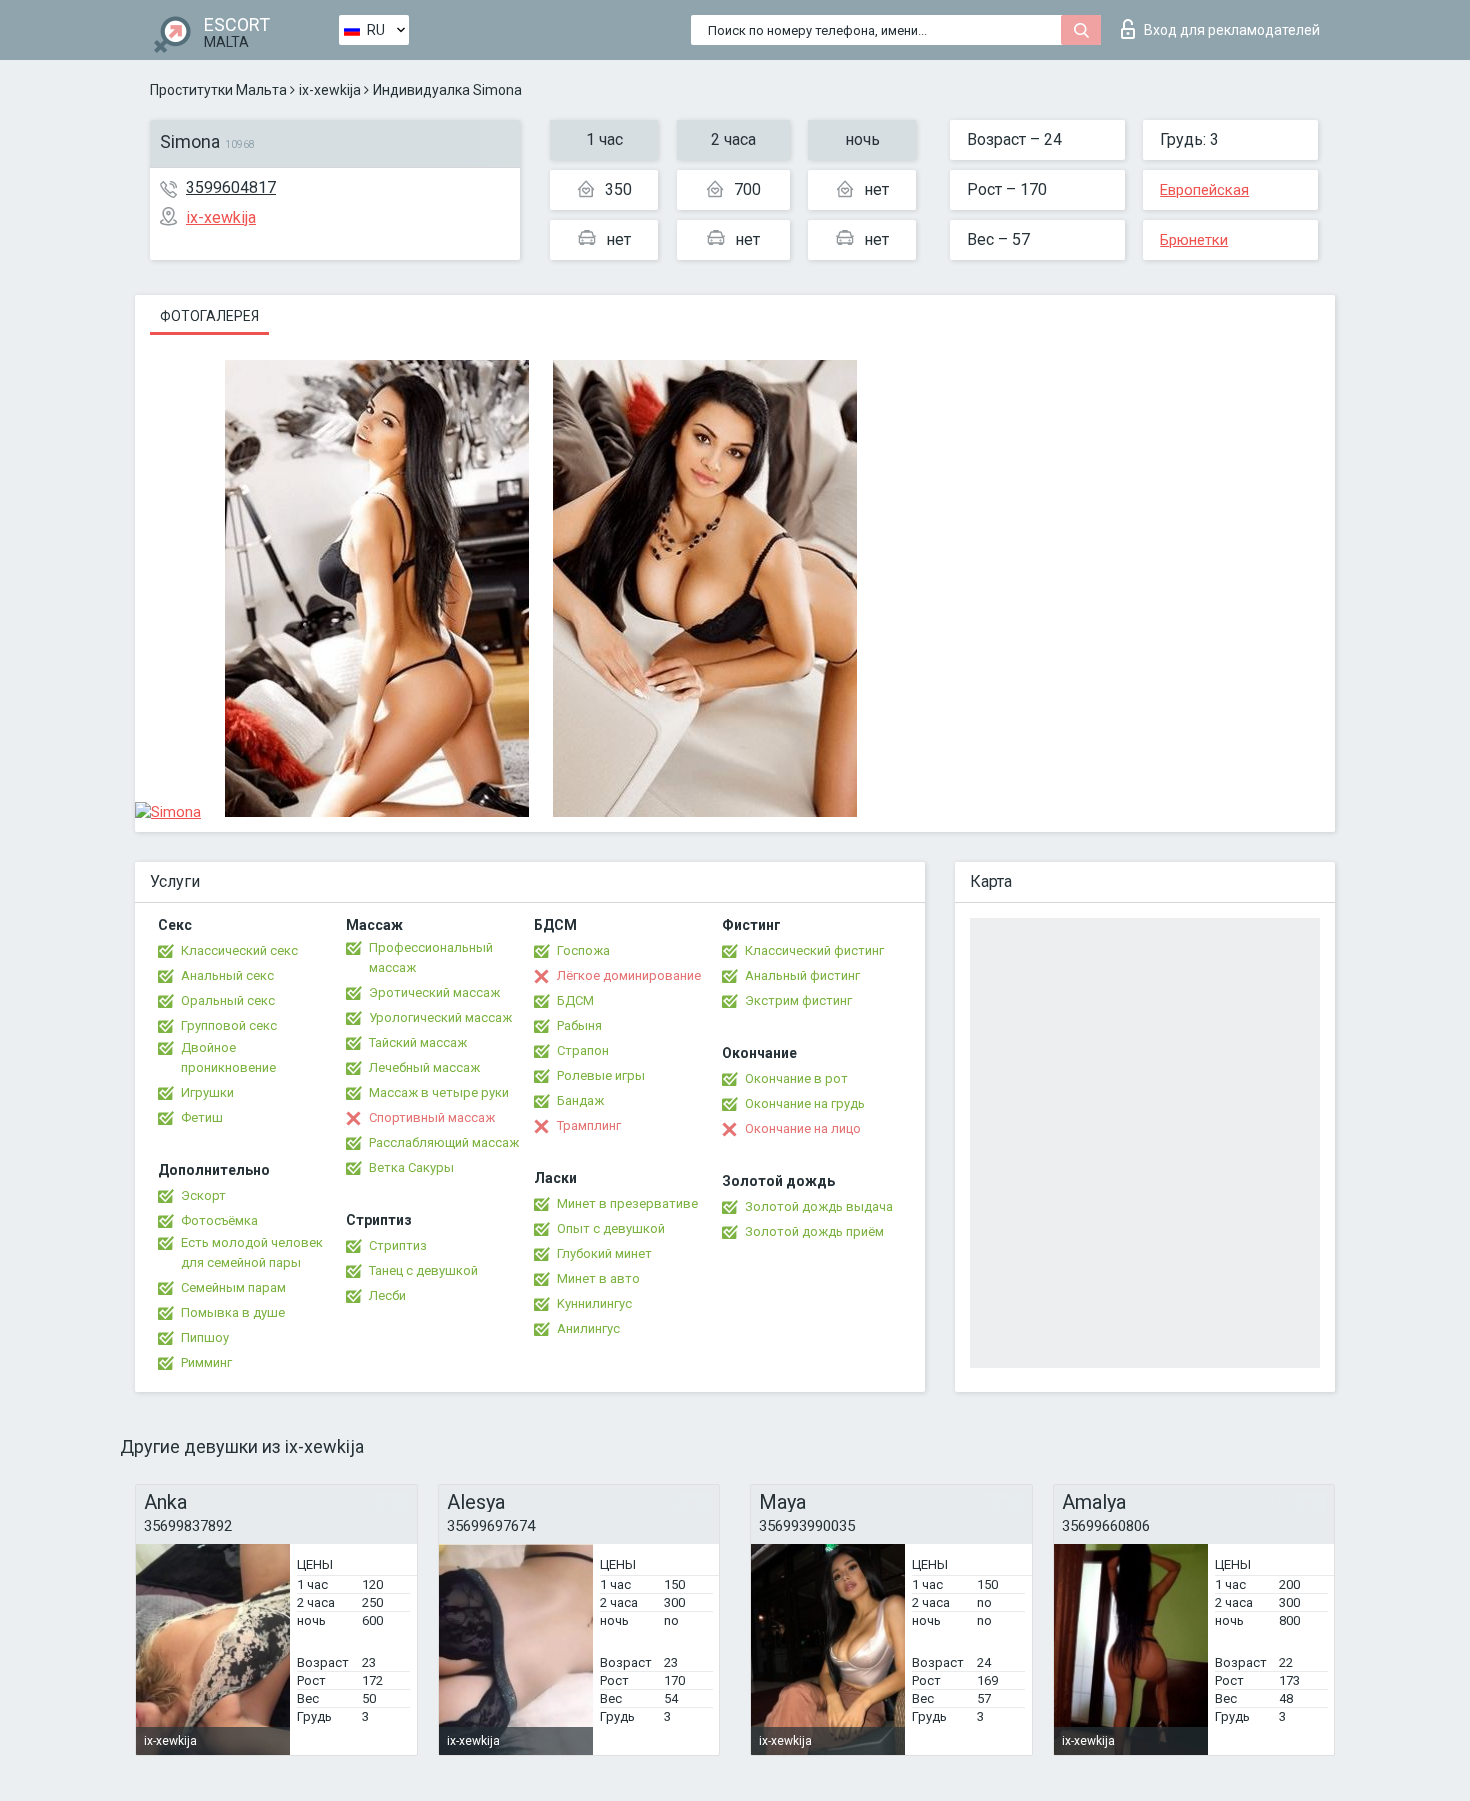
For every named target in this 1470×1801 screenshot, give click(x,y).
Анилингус (588, 1328)
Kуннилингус (594, 1303)
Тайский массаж (418, 1042)
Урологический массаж (440, 1017)
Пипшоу (205, 1337)
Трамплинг (589, 1125)
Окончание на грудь (805, 1103)
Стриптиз (398, 1245)
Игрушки (207, 1092)
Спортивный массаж (432, 1117)
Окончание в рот (796, 1078)
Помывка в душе (233, 1312)
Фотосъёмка (219, 1220)
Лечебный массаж (424, 1067)
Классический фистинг (814, 950)
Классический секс (239, 950)
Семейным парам (233, 1287)
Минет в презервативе (627, 1203)
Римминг (206, 1362)
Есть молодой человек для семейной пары (252, 1252)
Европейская (1204, 190)
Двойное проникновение (228, 1057)
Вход (1232, 30)
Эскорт (203, 1195)
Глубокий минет (604, 1253)
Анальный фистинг (802, 975)
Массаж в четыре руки (439, 1092)
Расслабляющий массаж (444, 1142)
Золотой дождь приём (814, 1231)
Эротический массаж (434, 992)
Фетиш (202, 1117)
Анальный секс (227, 975)
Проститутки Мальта (218, 90)
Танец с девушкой (423, 1270)
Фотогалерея (209, 316)
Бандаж (580, 1100)
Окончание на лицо (803, 1128)
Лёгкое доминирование (629, 975)
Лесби (387, 1295)
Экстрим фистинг (798, 1000)
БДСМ (575, 1000)
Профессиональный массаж (431, 957)
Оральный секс (228, 1000)
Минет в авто (598, 1278)
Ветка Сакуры (411, 1167)
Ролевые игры (601, 1075)
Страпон (583, 1050)
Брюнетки (1194, 240)
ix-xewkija (330, 90)
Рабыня (579, 1025)
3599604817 (231, 187)
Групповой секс (229, 1025)
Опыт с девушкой (611, 1228)
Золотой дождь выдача (819, 1206)
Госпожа (583, 950)
